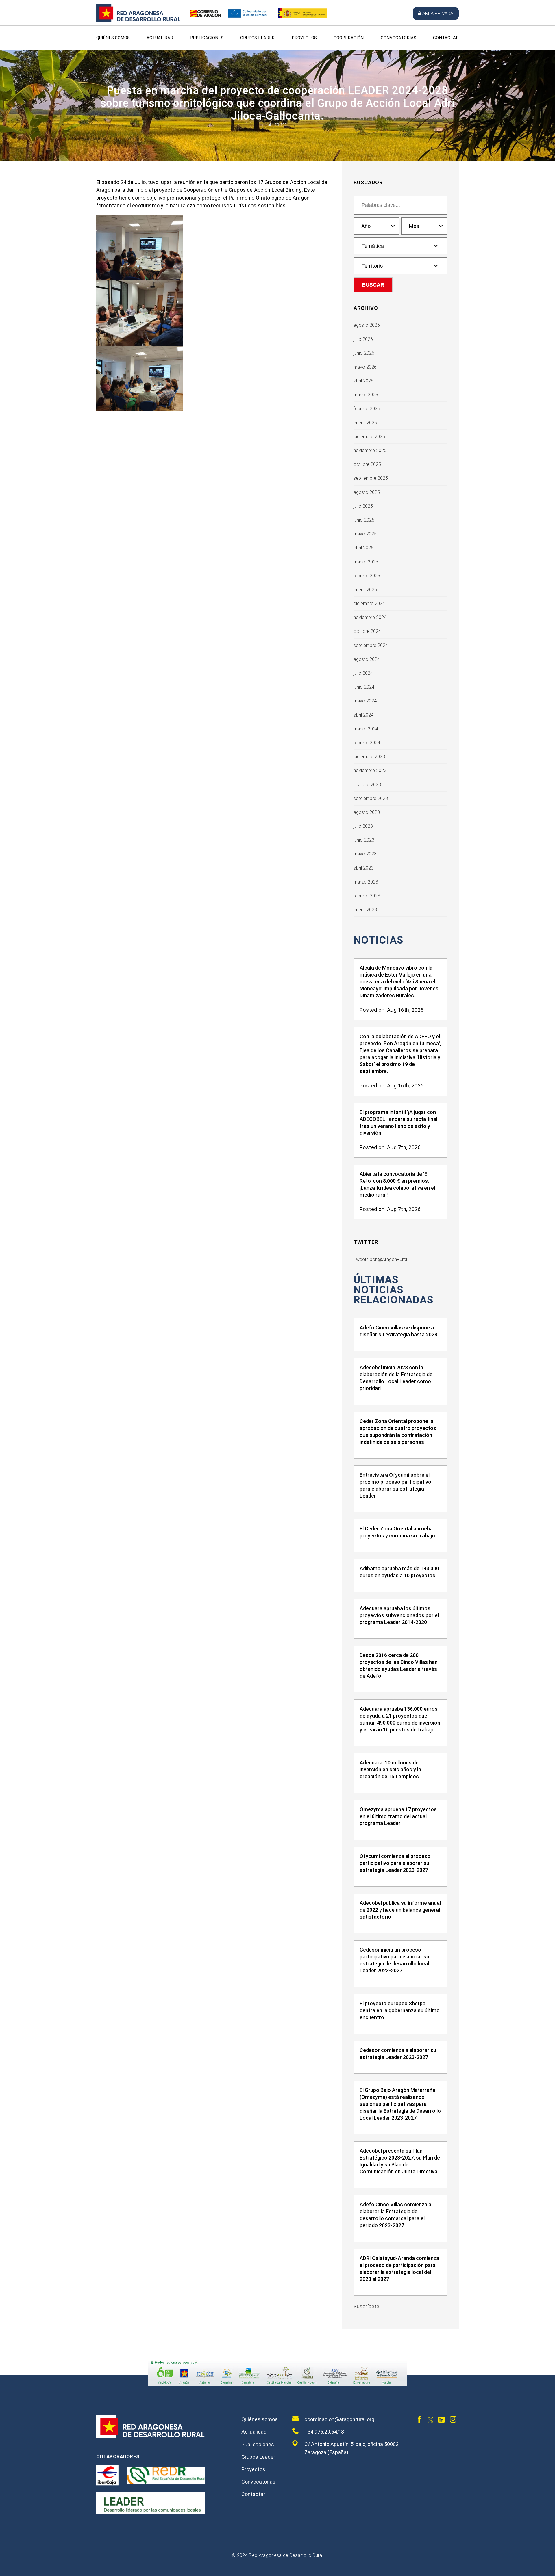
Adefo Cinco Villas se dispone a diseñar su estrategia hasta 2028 (398, 1331)
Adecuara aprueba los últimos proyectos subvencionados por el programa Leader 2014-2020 (399, 1615)
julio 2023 (363, 826)
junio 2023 (364, 840)
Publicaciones (207, 38)
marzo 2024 (366, 729)
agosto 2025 (367, 492)
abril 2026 (363, 381)
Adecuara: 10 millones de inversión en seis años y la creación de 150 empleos (390, 1769)
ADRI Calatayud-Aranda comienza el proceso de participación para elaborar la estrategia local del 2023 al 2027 (399, 2269)
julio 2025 (363, 506)
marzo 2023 (366, 882)
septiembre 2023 (371, 798)
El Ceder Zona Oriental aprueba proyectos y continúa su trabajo (397, 1532)
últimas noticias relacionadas (393, 1290)
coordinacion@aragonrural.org (339, 2419)
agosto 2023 (367, 812)
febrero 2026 (367, 409)
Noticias (378, 940)
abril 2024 (363, 715)
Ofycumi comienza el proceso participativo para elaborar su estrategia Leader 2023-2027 (395, 1863)
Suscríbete (367, 2306)
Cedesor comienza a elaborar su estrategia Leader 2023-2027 (398, 2054)
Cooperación (349, 38)
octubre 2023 (367, 785)
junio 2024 (364, 687)
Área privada (438, 13)
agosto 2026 (367, 325)
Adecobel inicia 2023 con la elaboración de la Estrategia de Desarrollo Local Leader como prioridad (396, 1378)
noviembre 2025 (370, 450)
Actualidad (160, 38)
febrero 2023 (367, 896)
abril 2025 (363, 548)
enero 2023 (365, 910)
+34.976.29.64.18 (324, 2432)
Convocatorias (398, 38)
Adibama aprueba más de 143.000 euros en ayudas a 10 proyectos (399, 1572)
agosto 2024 (367, 659)
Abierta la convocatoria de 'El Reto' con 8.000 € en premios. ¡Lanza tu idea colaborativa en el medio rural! (397, 1184)
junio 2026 (364, 353)
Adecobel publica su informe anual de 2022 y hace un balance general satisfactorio (400, 1910)
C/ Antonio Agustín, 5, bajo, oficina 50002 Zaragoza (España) (351, 2448)
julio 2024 (363, 673)
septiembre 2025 (371, 478)
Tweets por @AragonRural (380, 1259)
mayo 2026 (365, 367)
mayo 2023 (365, 854)
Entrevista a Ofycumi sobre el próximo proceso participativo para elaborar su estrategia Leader (395, 1485)
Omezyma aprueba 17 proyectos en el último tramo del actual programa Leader (398, 1816)
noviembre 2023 (370, 770)
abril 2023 (363, 868)
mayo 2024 (365, 701)
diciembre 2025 (369, 437)
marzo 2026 (366, 395)
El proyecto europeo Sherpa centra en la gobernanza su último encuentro (400, 2010)
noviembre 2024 (370, 617)
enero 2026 (365, 423)
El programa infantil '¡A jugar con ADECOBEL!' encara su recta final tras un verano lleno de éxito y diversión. (398, 1123)
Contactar (446, 38)
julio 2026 (363, 339)
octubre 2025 (367, 464)
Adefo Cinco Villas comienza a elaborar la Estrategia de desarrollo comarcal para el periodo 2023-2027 (395, 2215)
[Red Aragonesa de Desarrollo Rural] (138, 20)
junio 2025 (364, 520)
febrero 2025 (367, 576)
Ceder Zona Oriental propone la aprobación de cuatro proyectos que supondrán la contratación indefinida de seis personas (398, 1432)
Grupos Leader (257, 38)
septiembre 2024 (371, 645)
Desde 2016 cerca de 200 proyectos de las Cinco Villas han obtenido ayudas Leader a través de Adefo (399, 1665)
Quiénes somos (113, 38)
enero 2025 (365, 590)
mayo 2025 (365, 534)
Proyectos (304, 38)
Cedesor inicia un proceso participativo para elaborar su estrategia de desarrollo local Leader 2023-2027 (394, 1960)
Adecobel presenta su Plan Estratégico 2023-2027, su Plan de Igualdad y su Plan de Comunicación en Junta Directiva (400, 2161)
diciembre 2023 (369, 757)
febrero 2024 (367, 743)
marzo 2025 (366, 562)
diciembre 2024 (369, 603)
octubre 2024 (367, 631)
